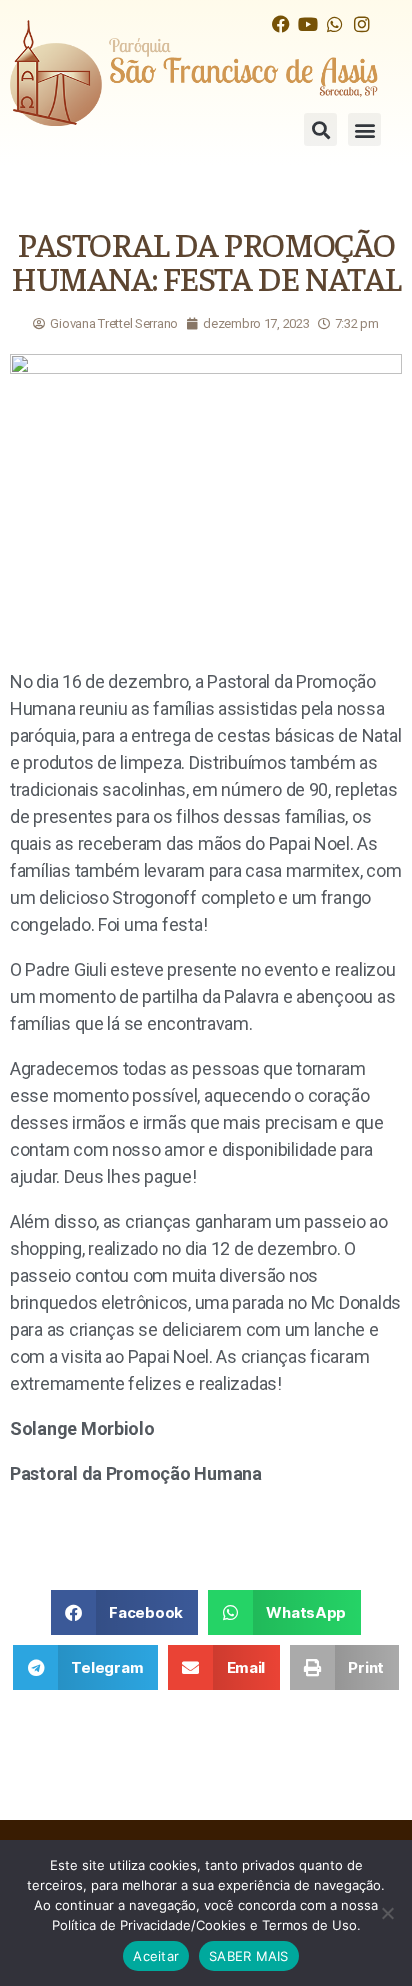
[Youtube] (307, 23)
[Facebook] (280, 23)
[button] (320, 129)
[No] (387, 1913)
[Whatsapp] (334, 23)
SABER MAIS (249, 1956)
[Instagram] (361, 23)
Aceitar (156, 1956)
